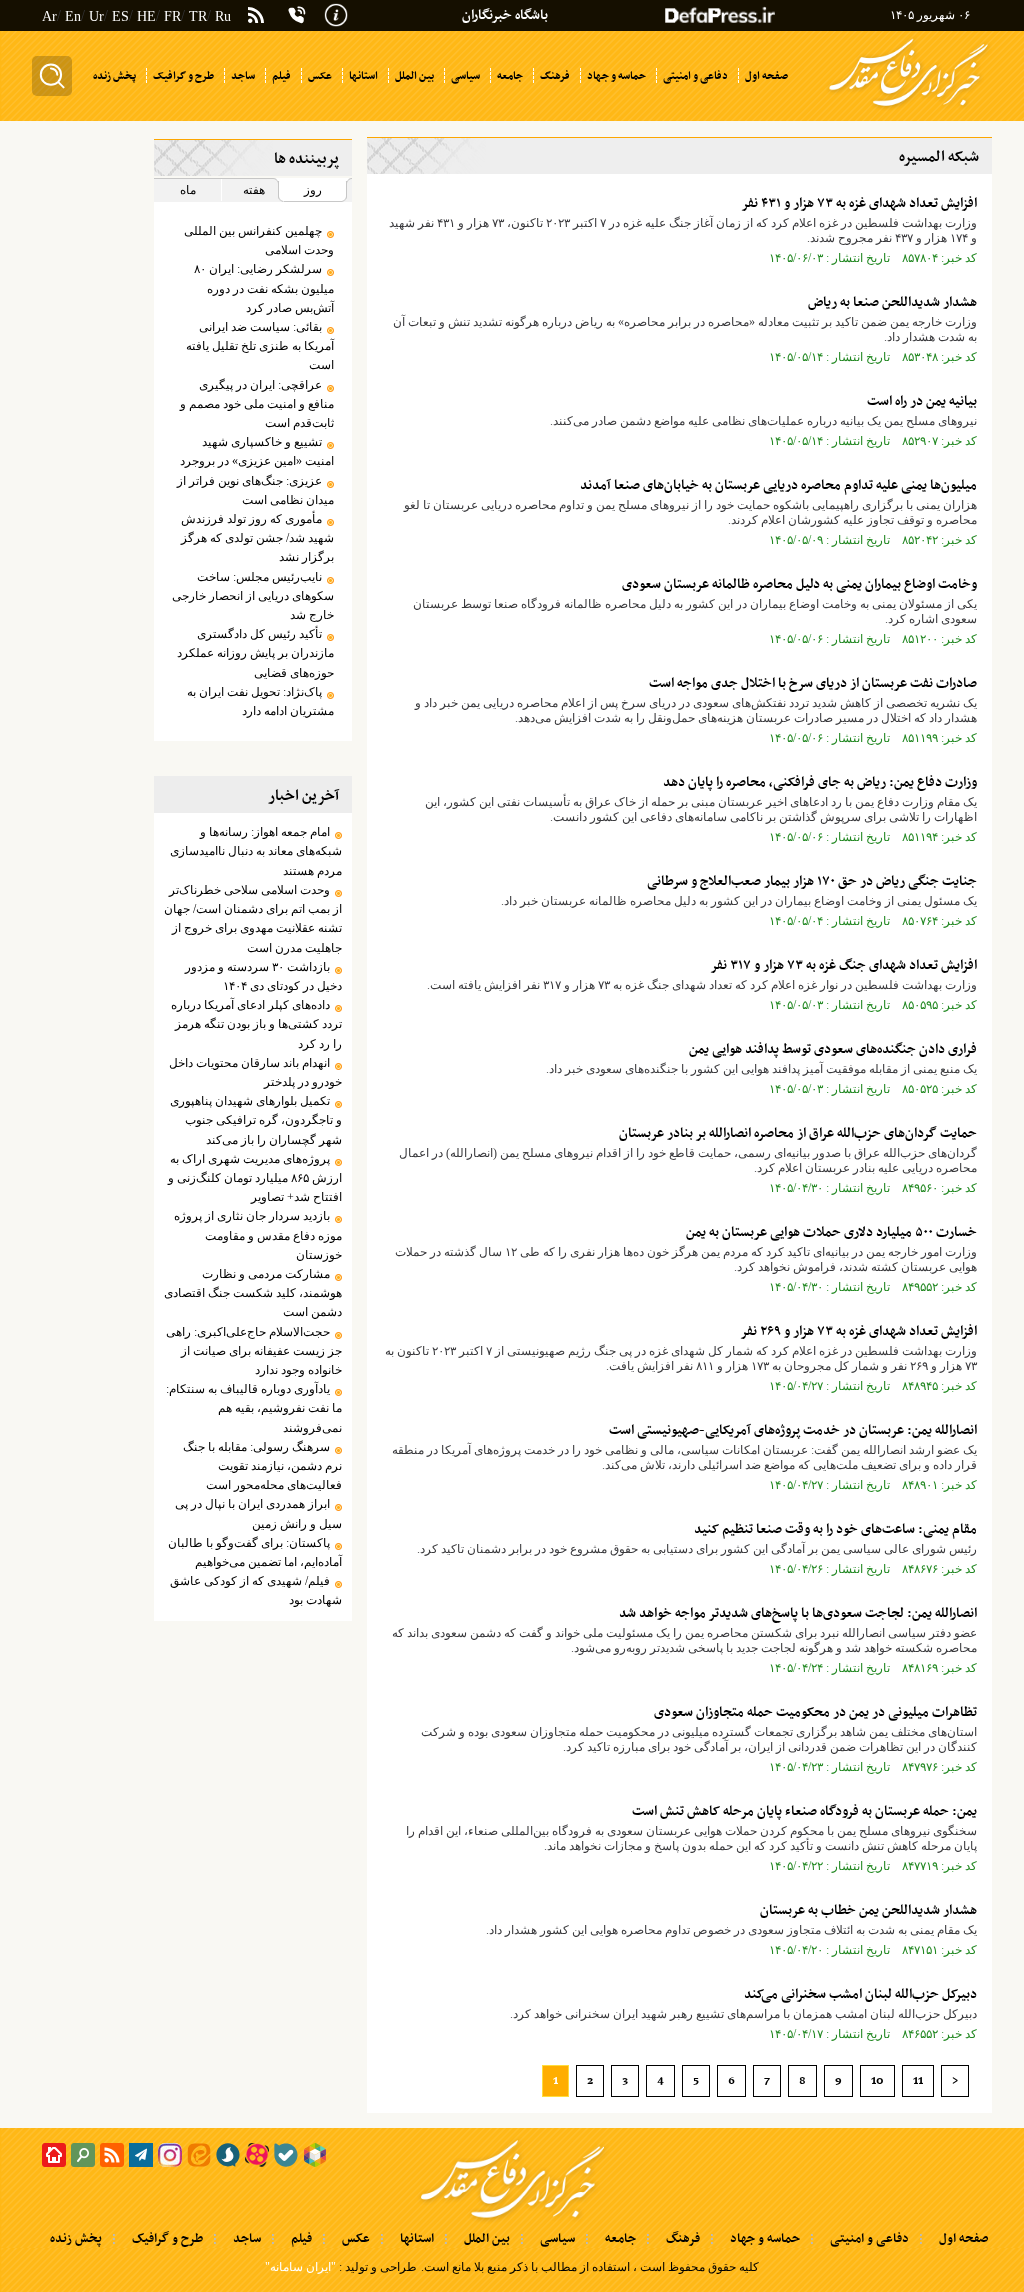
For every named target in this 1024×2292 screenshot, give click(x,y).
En (73, 16)
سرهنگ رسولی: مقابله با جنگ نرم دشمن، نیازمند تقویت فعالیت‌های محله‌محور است (262, 1466)
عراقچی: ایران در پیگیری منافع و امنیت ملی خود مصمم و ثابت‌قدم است (257, 404)
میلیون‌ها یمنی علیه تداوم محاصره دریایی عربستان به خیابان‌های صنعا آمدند (778, 485)
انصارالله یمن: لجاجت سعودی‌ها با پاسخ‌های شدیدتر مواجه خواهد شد (798, 1613)
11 (918, 2081)
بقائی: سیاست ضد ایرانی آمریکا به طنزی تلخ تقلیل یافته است (260, 346)
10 (877, 2081)
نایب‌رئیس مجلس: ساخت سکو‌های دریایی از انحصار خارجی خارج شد (253, 596)
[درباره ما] (336, 13)
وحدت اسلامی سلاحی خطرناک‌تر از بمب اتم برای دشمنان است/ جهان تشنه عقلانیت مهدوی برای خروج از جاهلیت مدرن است (253, 919)
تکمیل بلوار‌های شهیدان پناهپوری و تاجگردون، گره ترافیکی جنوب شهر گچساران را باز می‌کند (256, 1120)
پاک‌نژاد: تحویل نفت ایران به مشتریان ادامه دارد (260, 701)
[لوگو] (908, 108)
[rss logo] (256, 17)
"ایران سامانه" (300, 2267)
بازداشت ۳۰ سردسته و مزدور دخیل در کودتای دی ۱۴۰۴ (263, 976)
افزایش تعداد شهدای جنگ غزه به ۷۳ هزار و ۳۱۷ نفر (843, 965)
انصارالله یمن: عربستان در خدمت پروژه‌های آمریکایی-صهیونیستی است (793, 1430)
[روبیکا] (315, 2155)
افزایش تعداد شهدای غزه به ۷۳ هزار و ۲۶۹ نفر (858, 1331)
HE (146, 16)
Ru (223, 16)
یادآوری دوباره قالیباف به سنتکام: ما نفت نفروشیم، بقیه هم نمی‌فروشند (254, 1408)
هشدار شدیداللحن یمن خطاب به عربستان (868, 1910)
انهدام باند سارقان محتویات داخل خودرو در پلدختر (255, 1072)
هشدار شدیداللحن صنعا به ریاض (892, 302)
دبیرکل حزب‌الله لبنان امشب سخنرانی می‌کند (860, 1994)
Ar (49, 16)
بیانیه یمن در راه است (922, 401)
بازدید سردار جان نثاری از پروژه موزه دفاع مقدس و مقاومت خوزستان (258, 1235)
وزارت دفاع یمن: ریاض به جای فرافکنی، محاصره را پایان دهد (820, 782)
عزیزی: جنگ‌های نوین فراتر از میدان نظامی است (255, 490)
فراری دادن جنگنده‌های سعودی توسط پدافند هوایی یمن (833, 1049)
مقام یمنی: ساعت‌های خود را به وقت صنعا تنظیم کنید (835, 1529)
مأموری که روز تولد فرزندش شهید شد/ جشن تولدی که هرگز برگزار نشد (257, 538)
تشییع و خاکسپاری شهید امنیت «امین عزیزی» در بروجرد (257, 451)
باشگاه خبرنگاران (505, 15)
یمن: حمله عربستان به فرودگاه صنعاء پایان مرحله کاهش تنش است (804, 1811)
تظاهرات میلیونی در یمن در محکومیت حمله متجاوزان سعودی (815, 1712)
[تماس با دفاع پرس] (297, 15)
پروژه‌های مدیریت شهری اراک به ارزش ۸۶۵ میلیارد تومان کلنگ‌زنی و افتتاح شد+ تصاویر (255, 1178)
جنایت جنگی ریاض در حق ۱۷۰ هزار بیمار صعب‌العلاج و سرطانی (812, 881)
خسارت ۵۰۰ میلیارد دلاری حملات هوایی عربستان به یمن (831, 1232)
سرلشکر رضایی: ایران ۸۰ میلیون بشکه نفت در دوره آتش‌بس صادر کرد (264, 288)
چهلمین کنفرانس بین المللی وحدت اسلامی (259, 240)
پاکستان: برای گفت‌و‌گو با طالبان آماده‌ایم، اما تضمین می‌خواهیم (255, 1552)
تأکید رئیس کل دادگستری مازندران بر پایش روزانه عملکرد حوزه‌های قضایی (255, 653)
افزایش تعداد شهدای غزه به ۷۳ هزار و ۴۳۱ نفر (859, 203)
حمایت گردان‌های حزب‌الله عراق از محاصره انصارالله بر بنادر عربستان (798, 1133)
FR (172, 16)
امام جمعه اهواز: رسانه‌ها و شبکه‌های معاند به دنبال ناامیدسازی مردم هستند (256, 851)
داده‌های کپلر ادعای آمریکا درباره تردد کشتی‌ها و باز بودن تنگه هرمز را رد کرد (256, 1024)
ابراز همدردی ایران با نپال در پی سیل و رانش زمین (258, 1513)
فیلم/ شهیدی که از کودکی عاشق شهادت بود (256, 1590)
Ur (96, 16)
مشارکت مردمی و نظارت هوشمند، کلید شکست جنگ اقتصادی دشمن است (253, 1293)
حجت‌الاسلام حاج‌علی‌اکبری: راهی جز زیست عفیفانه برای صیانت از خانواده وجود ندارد (254, 1351)
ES (120, 16)
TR (198, 16)
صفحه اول (963, 2239)
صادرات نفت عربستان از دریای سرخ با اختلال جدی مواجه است (813, 683)
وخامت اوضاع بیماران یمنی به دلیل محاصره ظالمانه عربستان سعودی (799, 584)
